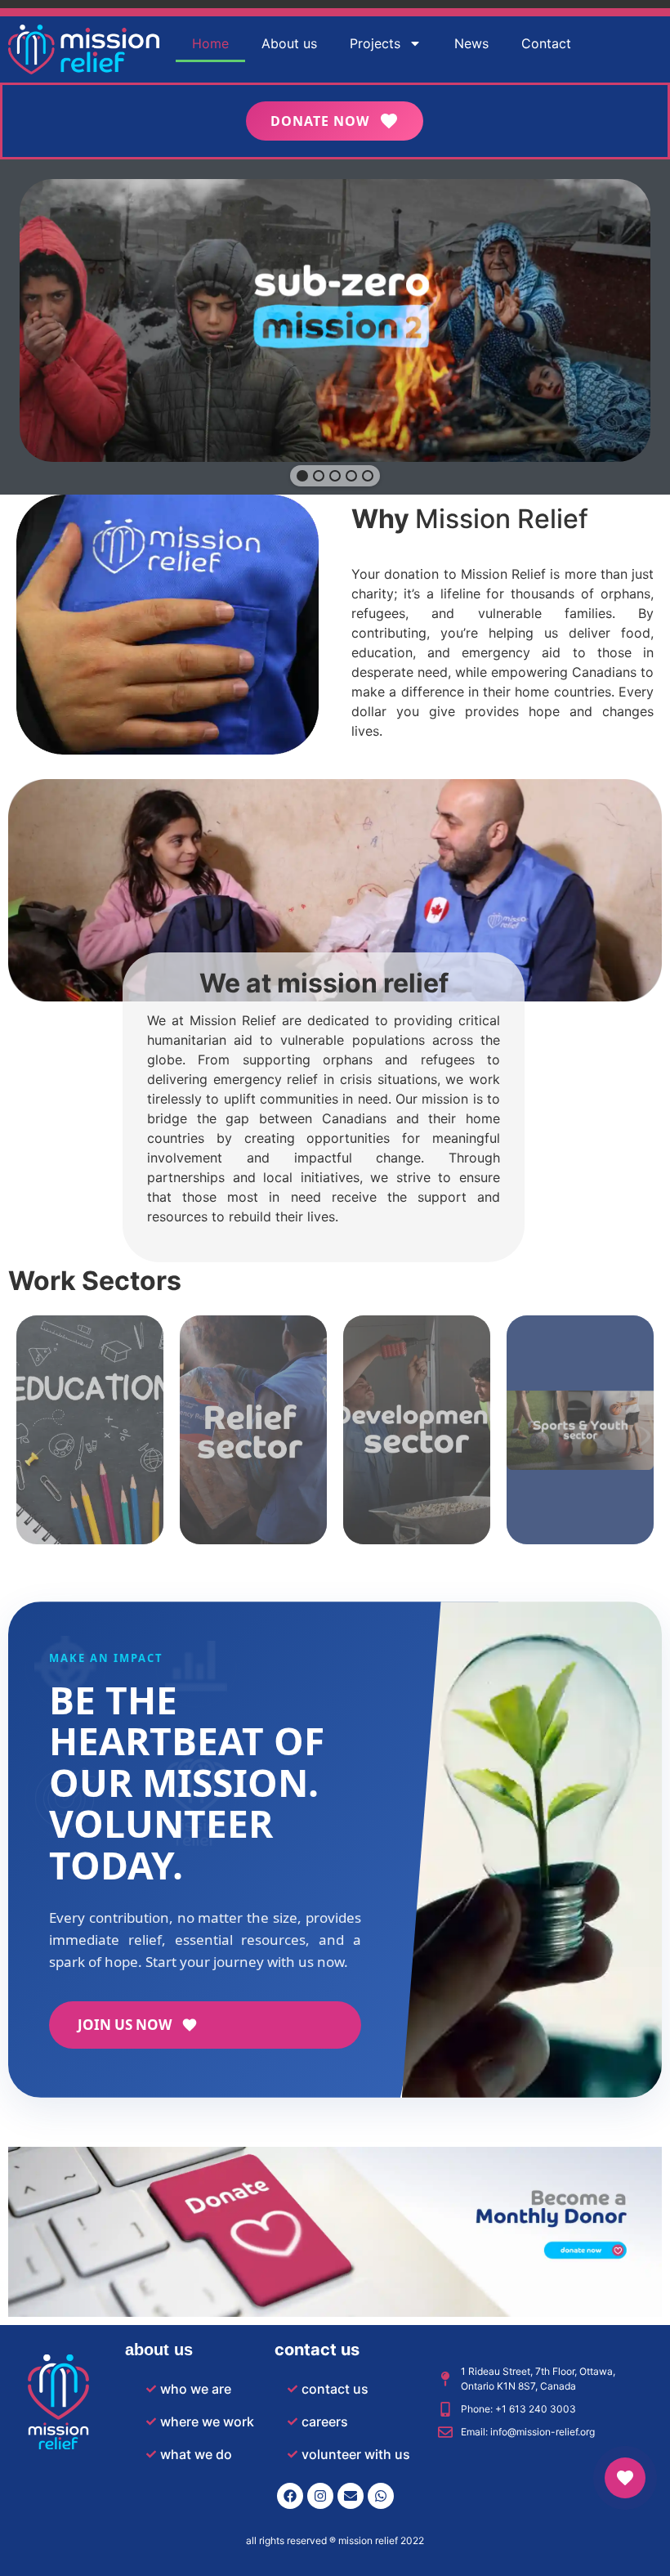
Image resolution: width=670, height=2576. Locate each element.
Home (210, 43)
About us (289, 43)
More (90, 1452)
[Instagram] (320, 2496)
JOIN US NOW (125, 2025)
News (471, 43)
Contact (546, 43)
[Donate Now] (625, 2478)
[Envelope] (351, 2496)
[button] (302, 476)
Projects (375, 43)
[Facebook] (290, 2496)
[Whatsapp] (381, 2496)
